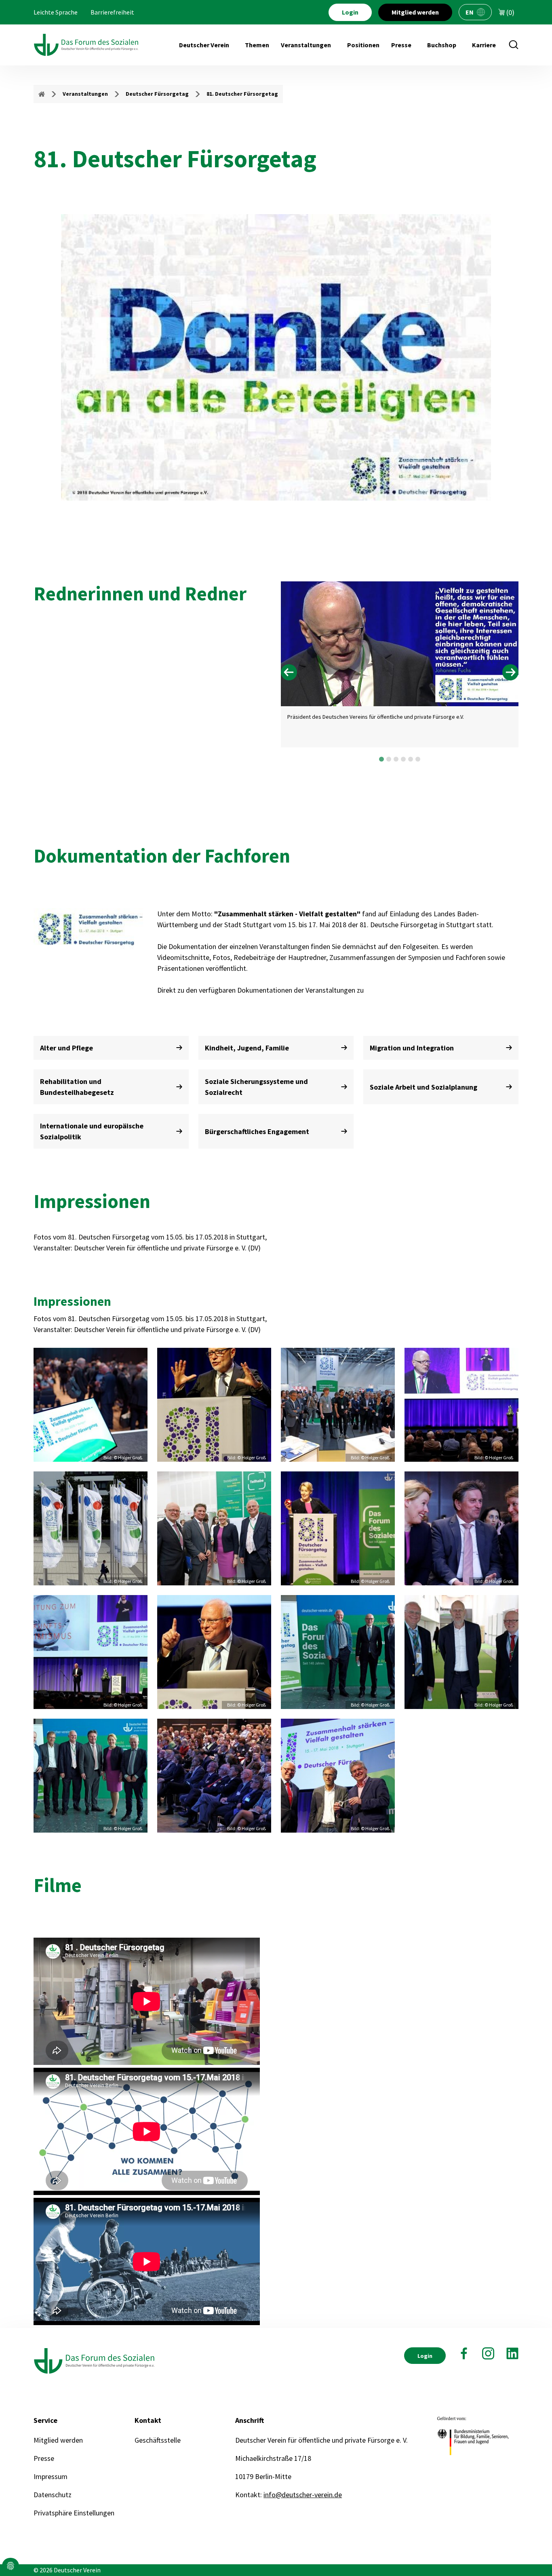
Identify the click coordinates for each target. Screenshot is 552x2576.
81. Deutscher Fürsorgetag (242, 94)
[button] (11, 2566)
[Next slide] (510, 672)
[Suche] (514, 45)
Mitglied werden (415, 12)
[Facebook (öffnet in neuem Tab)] (464, 2353)
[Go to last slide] (289, 672)
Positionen (363, 45)
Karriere (484, 45)
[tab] (381, 759)
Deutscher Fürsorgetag (157, 94)
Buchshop (442, 45)
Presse (401, 45)
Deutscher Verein (204, 45)
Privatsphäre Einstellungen (74, 2513)
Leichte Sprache (56, 12)
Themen (257, 45)
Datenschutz (53, 2495)
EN (470, 12)
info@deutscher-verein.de (303, 2495)
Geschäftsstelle (158, 2440)
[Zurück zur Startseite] (86, 45)
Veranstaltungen (306, 45)
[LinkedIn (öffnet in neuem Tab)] (512, 2353)
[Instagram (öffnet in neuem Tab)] (488, 2353)
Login (350, 12)
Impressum (51, 2476)
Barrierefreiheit (112, 12)
